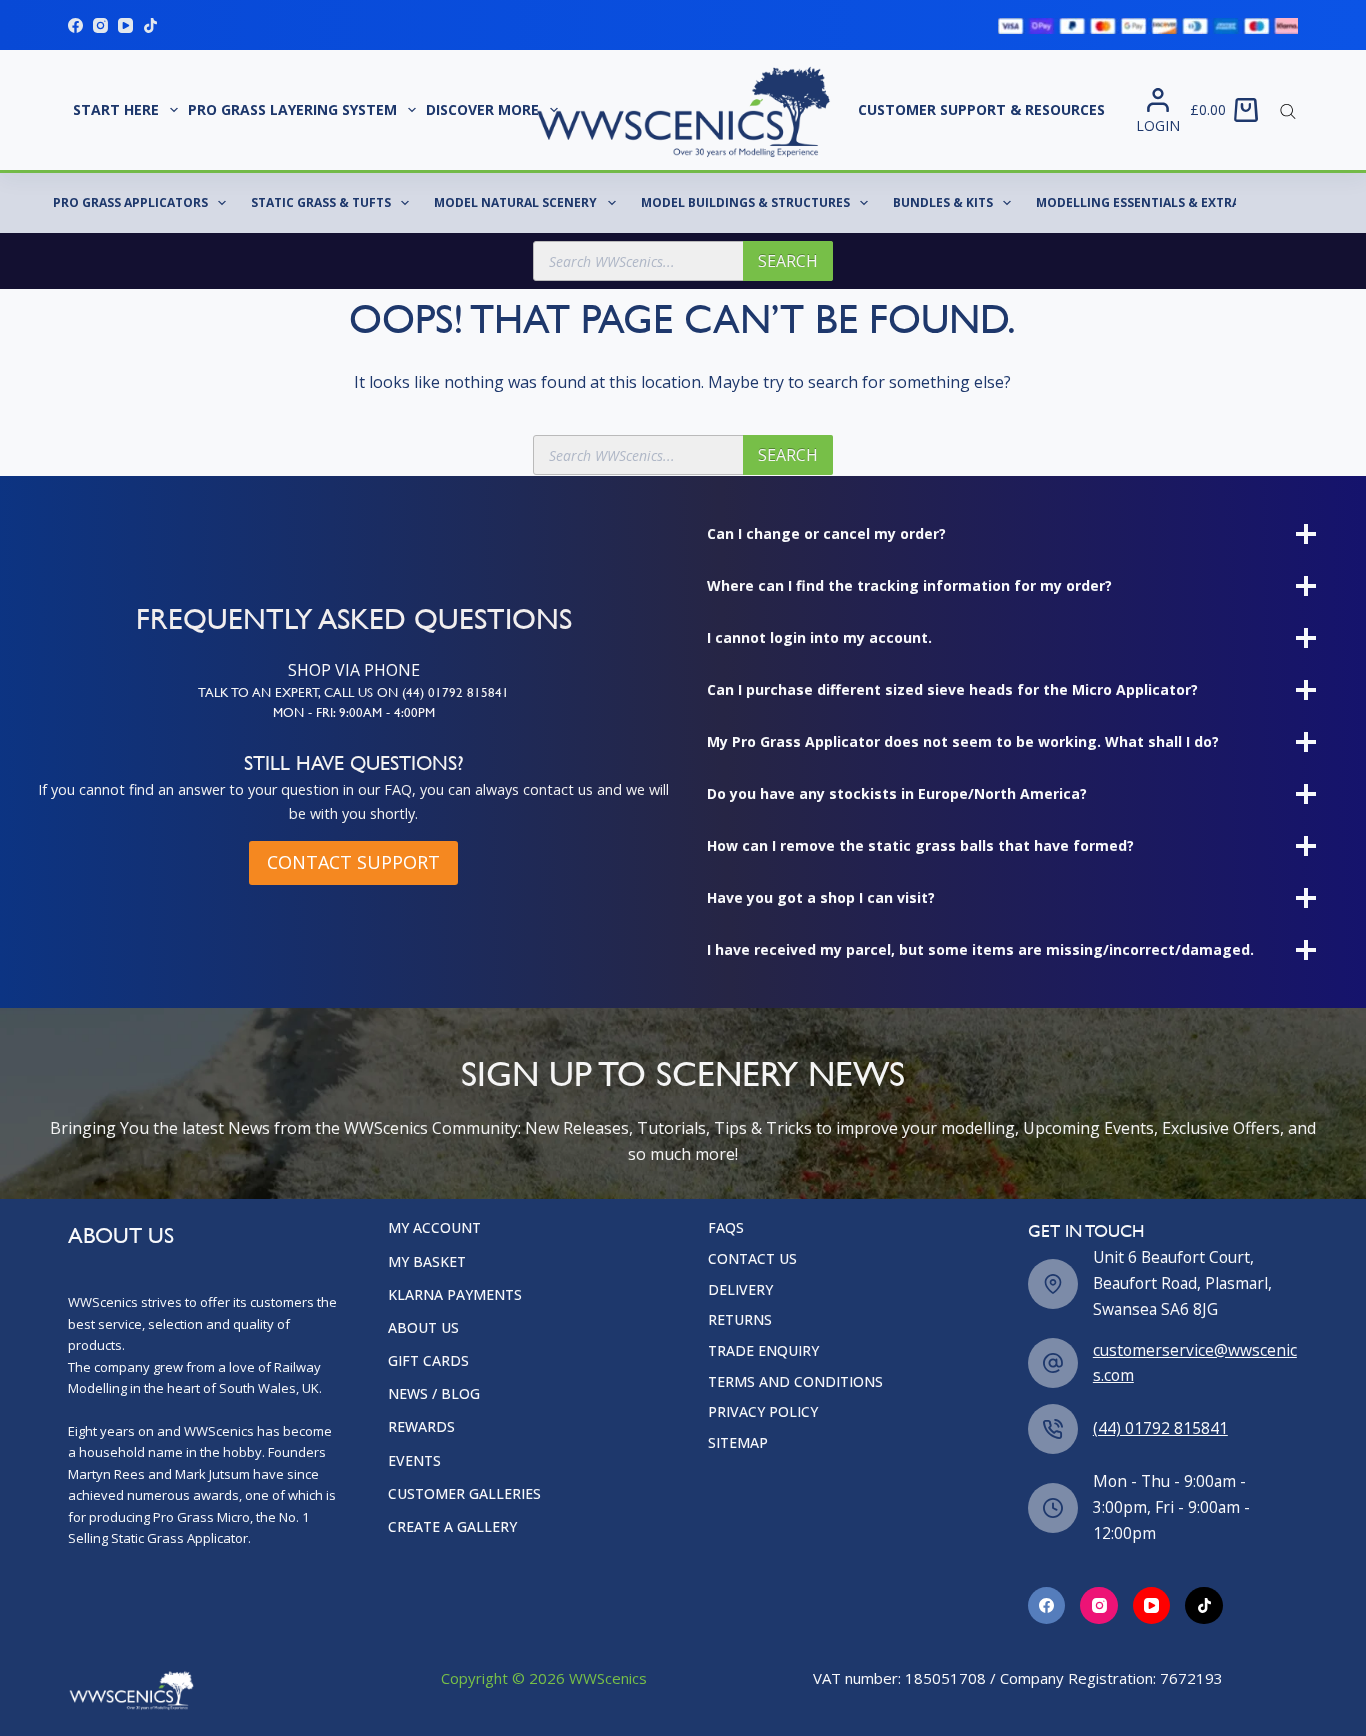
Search (788, 261)
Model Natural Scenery (515, 202)
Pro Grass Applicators (130, 202)
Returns (740, 1440)
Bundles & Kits (943, 202)
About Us (423, 1448)
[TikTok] (150, 25)
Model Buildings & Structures (745, 202)
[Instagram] (100, 25)
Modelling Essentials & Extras (1141, 202)
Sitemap (738, 1563)
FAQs (726, 1348)
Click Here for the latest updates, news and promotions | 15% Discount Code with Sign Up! (683, 1710)
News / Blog (434, 1514)
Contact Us (752, 1379)
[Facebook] (75, 25)
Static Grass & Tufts (321, 202)
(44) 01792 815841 (1160, 1548)
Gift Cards (428, 1481)
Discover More (482, 109)
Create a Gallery (452, 1647)
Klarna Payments (455, 1415)
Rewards (421, 1547)
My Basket (427, 1381)
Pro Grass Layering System (292, 109)
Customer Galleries (464, 1614)
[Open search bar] (1288, 110)
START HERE (116, 109)
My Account (434, 1348)
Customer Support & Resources (981, 109)
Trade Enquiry (763, 1471)
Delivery (740, 1410)
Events (414, 1580)
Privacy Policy (763, 1532)
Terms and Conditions (795, 1502)
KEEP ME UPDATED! (813, 1228)
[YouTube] (125, 25)
